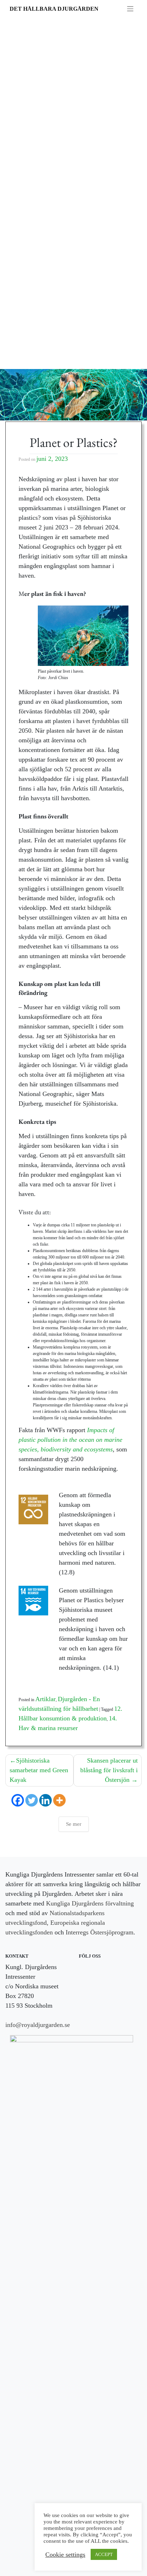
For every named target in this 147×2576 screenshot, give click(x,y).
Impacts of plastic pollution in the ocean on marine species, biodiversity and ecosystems (70, 1440)
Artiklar (45, 1699)
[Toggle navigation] (130, 9)
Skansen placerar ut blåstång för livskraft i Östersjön (109, 1770)
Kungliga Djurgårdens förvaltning (90, 1903)
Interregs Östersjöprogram (100, 1932)
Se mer (74, 1824)
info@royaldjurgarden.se (38, 2025)
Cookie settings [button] (65, 2555)
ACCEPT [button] (104, 2554)
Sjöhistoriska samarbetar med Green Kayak (39, 1770)
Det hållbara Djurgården (54, 9)
